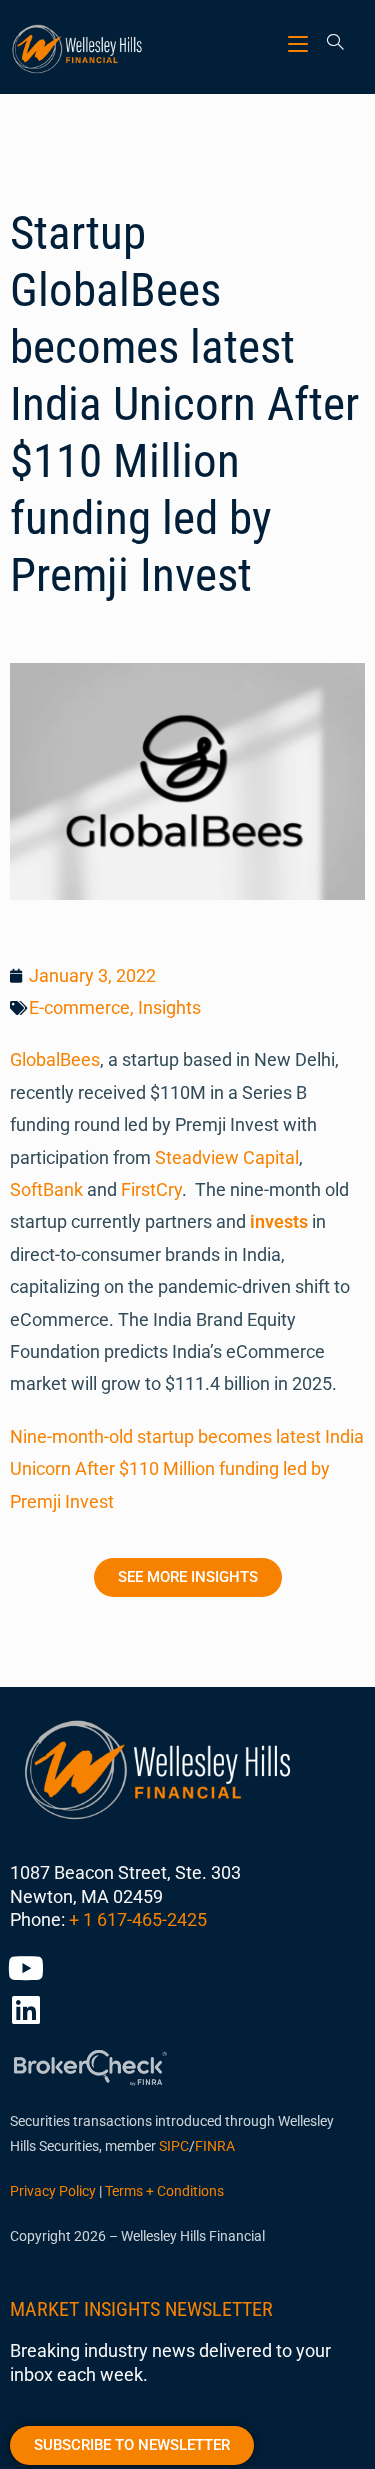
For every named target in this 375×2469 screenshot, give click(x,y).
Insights (169, 1007)
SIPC (174, 2146)
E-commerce (79, 1007)
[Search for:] (328, 43)
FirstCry (151, 1189)
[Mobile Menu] (300, 43)
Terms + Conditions (164, 2191)
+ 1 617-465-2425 (138, 1919)
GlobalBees (55, 1059)
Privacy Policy (53, 2191)
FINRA (215, 2146)
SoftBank (46, 1189)
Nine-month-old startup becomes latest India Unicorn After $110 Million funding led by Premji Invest (187, 1469)
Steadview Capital (227, 1157)
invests (279, 1221)
